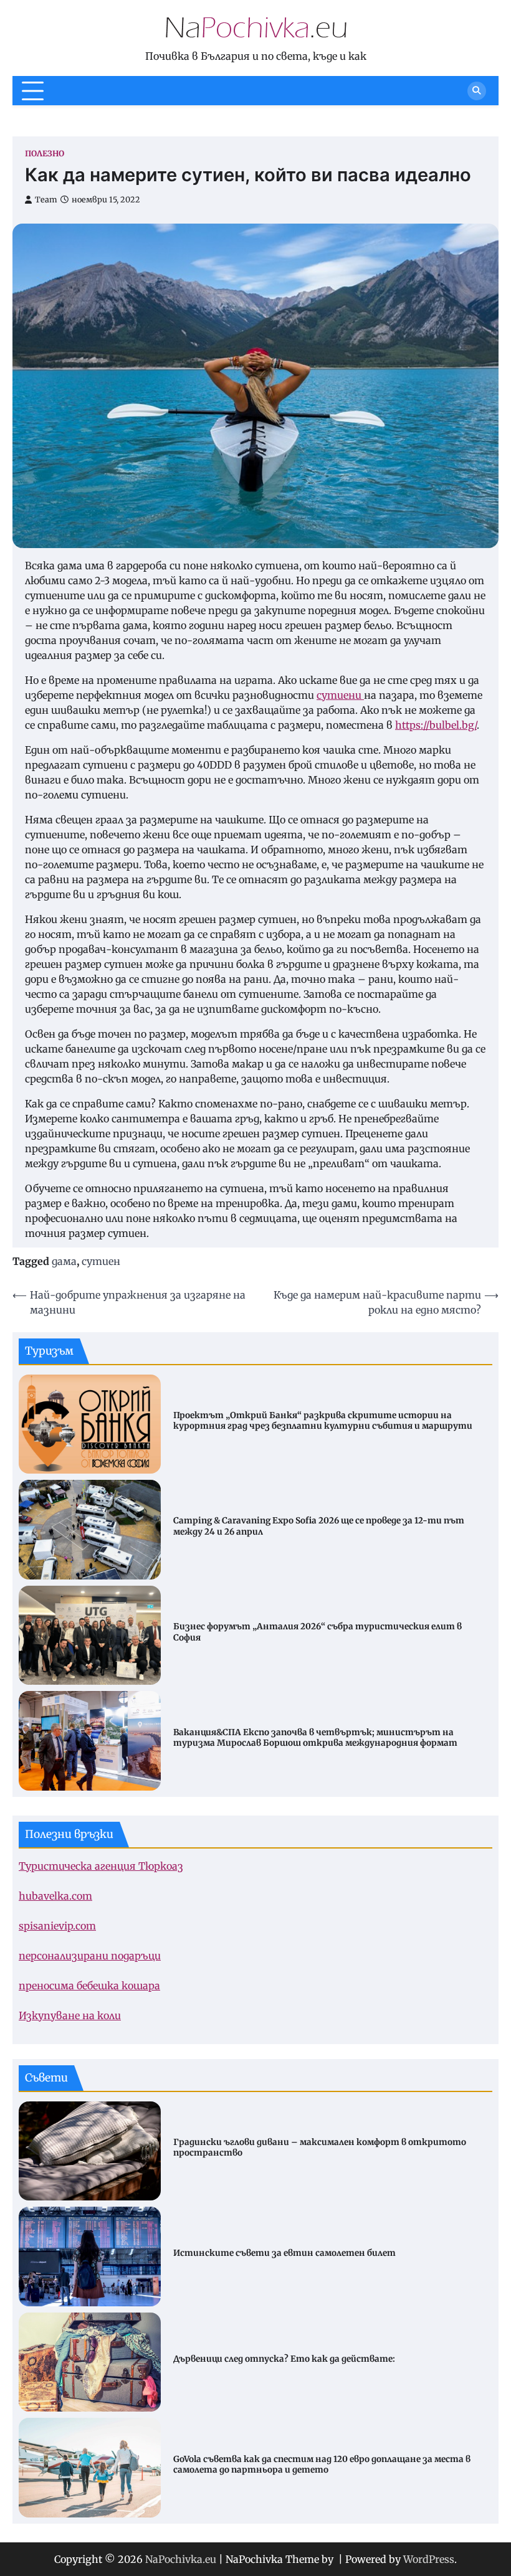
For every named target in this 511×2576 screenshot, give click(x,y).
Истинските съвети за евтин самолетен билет (284, 2253)
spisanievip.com (57, 1926)
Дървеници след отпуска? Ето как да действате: (284, 2359)
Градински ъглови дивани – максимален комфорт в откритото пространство (320, 2148)
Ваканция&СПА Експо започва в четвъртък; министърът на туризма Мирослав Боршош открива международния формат (315, 1738)
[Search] (477, 91)
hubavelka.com (55, 1896)
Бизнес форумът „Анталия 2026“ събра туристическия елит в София (318, 1632)
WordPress (429, 2559)
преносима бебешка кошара (89, 1986)
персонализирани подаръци (90, 1956)
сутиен (101, 1261)
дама (64, 1261)
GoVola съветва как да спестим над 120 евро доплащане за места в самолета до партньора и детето (322, 2465)
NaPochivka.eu (181, 2559)
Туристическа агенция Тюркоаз (101, 1866)
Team (46, 200)
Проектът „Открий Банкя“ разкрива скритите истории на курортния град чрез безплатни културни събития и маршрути (323, 1421)
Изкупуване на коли (70, 2015)
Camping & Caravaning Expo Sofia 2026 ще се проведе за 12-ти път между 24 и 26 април (319, 1526)
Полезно (45, 154)
